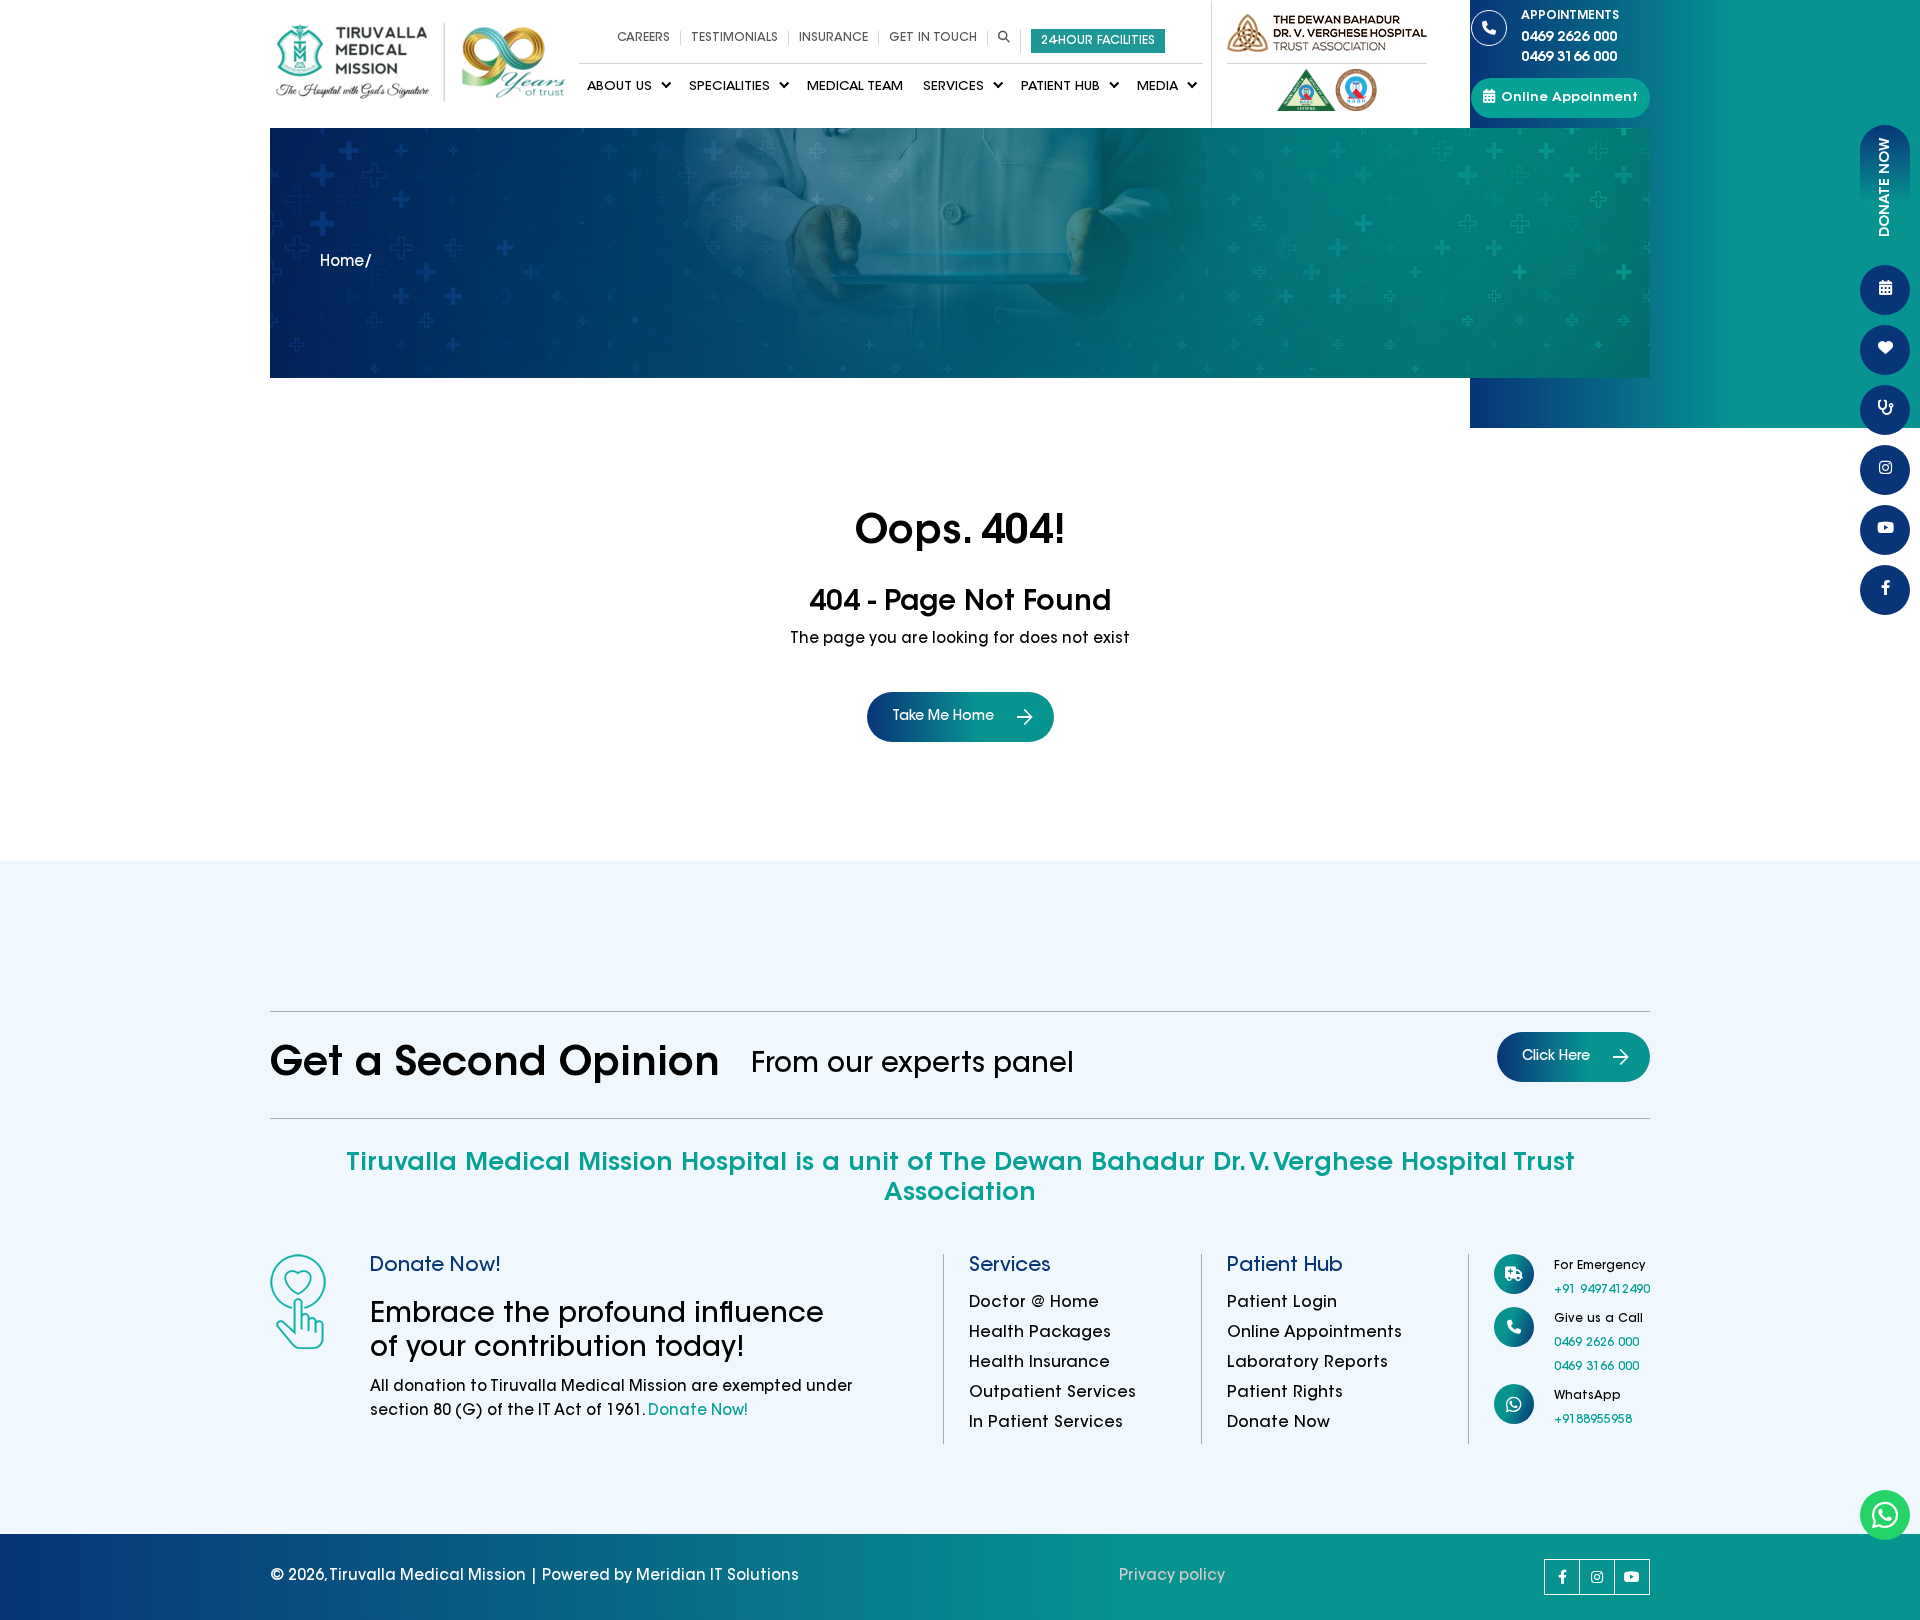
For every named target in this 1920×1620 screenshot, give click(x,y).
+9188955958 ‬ (1595, 1420)
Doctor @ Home (1034, 1303)
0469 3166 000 (1569, 58)
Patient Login (1282, 1303)
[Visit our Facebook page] (1562, 1577)
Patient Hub (1060, 86)
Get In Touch (933, 38)
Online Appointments (1314, 1333)
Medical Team (855, 86)
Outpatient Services (1052, 1393)
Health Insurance (1039, 1363)
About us (619, 86)
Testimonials (734, 38)
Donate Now (1278, 1423)
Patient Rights (1285, 1393)
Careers (643, 38)
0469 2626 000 (1570, 27)
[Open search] (1003, 38)
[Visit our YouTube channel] (1632, 1577)
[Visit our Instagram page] (1597, 1577)
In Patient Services (1046, 1423)
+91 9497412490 (1602, 1290)
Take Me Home (943, 717)
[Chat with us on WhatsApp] (1885, 1515)
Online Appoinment (1569, 97)
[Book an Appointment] (1885, 290)
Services (953, 86)
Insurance (833, 38)
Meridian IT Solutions (717, 1576)
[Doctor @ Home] (1885, 410)
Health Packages (1040, 1333)
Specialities (729, 86)
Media (1157, 86)
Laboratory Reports (1307, 1363)
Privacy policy (1172, 1576)
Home (342, 262)
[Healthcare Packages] (1885, 350)
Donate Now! (696, 1411)
